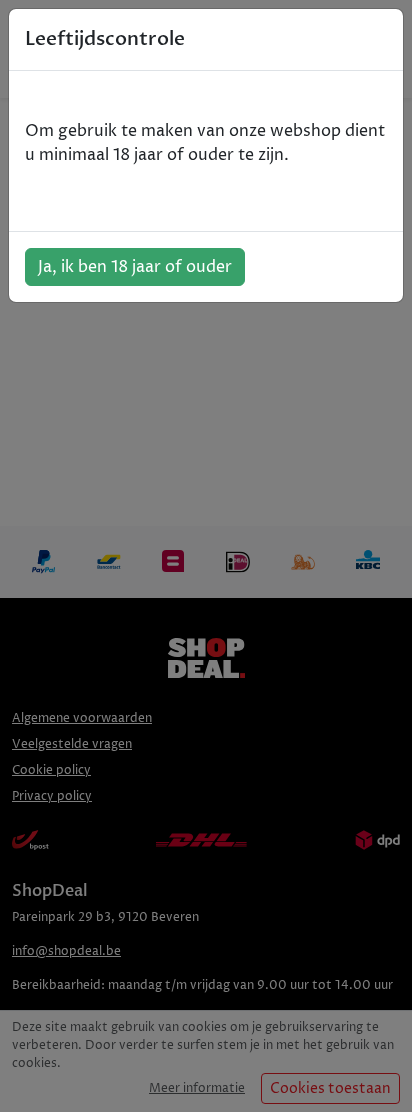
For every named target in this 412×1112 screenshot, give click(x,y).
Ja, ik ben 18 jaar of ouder (135, 267)
